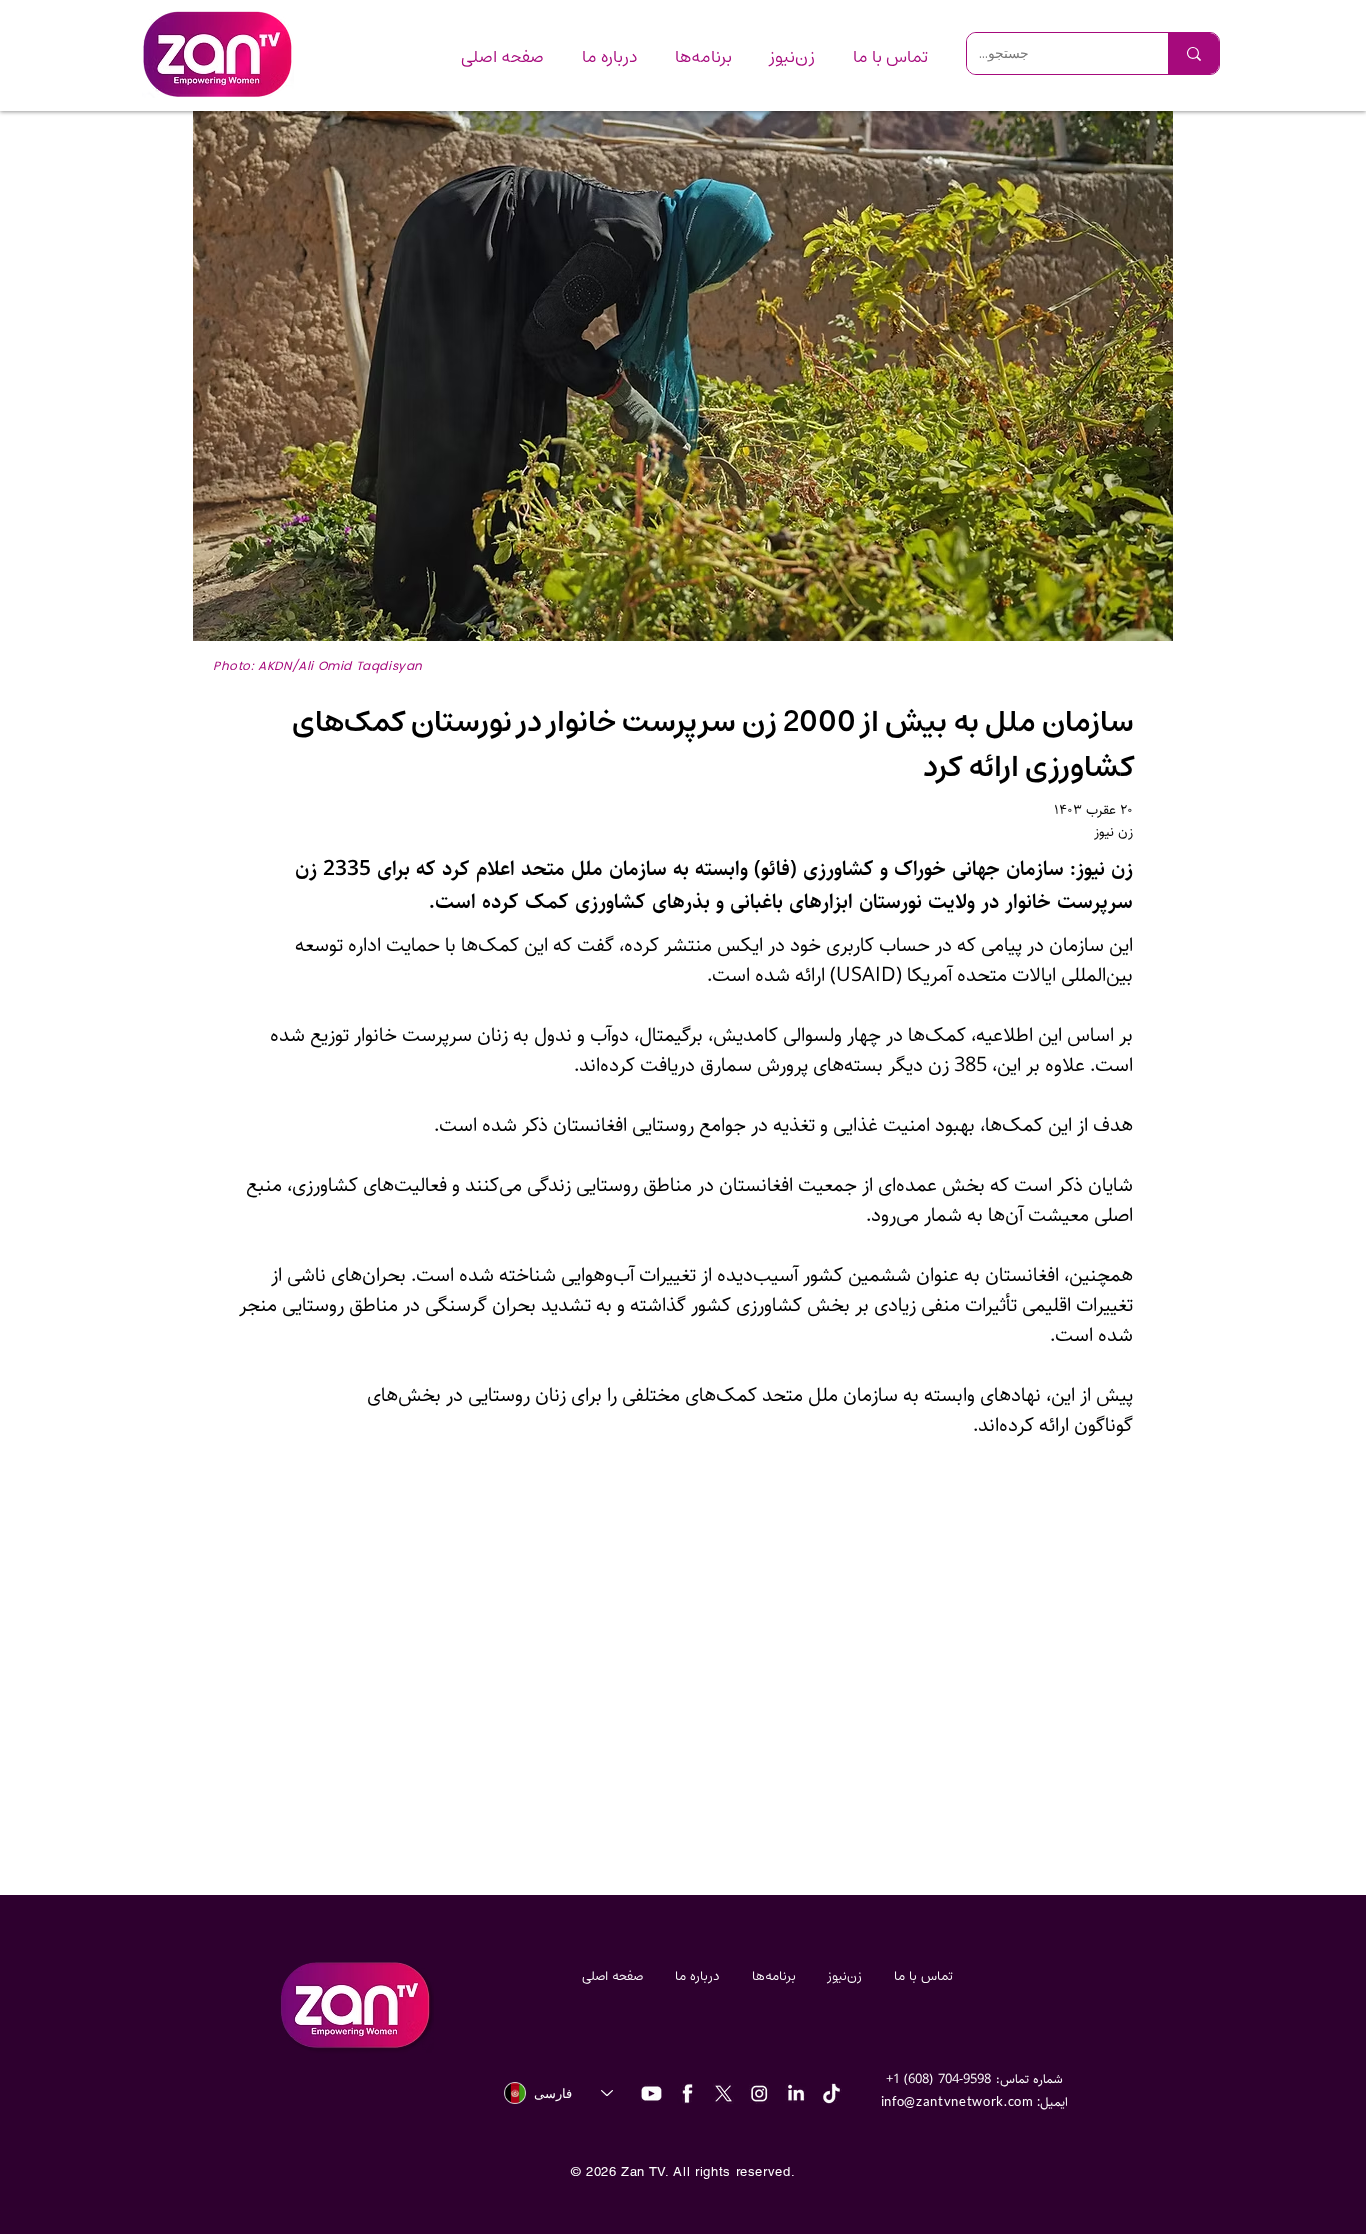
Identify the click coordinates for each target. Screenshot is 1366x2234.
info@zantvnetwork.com (957, 2101)
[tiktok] (831, 2093)
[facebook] (687, 2093)
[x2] (723, 2093)
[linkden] (795, 2093)
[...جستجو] (1193, 53)
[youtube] (651, 2093)
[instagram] (759, 2093)
